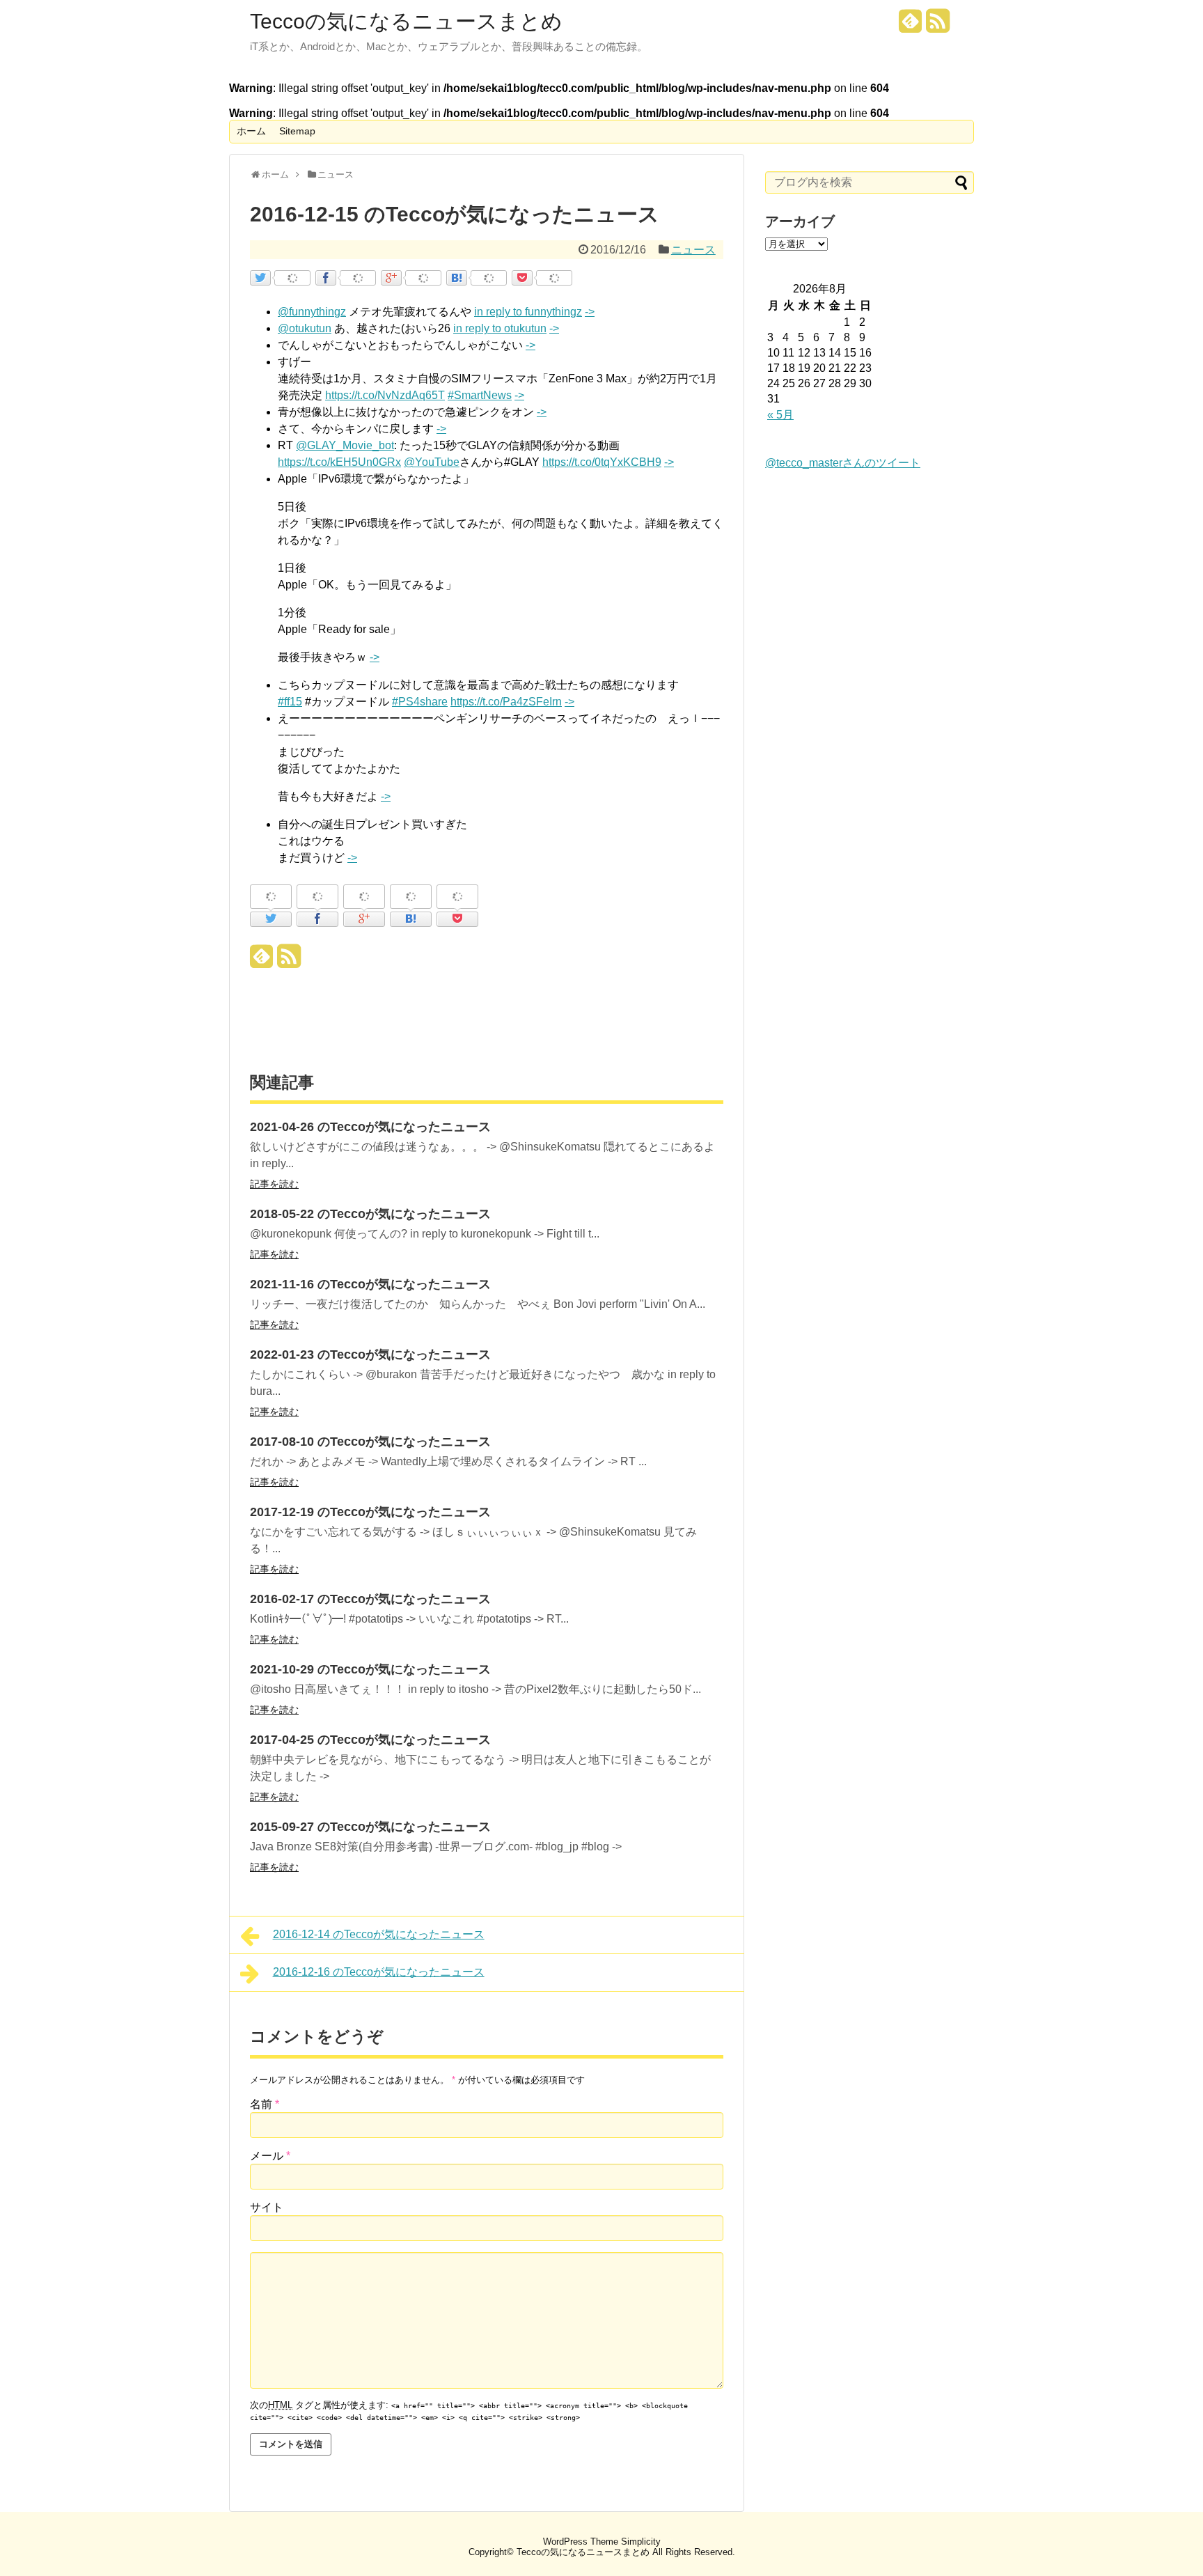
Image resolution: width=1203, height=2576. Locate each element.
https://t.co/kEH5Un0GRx (339, 462)
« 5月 (780, 415)
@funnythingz (312, 312)
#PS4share (420, 702)
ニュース (693, 250)
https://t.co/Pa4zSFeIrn (506, 702)
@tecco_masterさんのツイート (843, 463)
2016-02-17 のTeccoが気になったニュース (370, 1599)
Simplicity (641, 2542)
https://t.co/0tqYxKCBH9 (602, 462)
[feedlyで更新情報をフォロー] (911, 26)
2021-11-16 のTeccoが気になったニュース (370, 1284)
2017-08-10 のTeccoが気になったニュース (370, 1442)
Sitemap (297, 131)
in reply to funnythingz (528, 312)
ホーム (251, 131)
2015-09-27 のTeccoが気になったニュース (370, 1827)
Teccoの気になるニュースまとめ (406, 22)
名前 (265, 2104)
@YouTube (432, 462)
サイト (267, 2207)
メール (270, 2156)
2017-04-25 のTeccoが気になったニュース (370, 1740)
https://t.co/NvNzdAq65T (385, 395)
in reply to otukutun (500, 328)
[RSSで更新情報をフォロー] (938, 26)
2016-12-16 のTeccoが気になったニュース (379, 1972)
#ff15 (290, 702)
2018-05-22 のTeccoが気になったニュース (370, 1214)
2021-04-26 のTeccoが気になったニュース (370, 1127)
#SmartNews (480, 395)
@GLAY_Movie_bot (345, 445)
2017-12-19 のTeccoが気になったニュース (370, 1512)
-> (590, 312)
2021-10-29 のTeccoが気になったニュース (370, 1669)
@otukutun (305, 328)
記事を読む (274, 1184)
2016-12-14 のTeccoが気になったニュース (379, 1934)
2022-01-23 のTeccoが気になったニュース (370, 1355)
